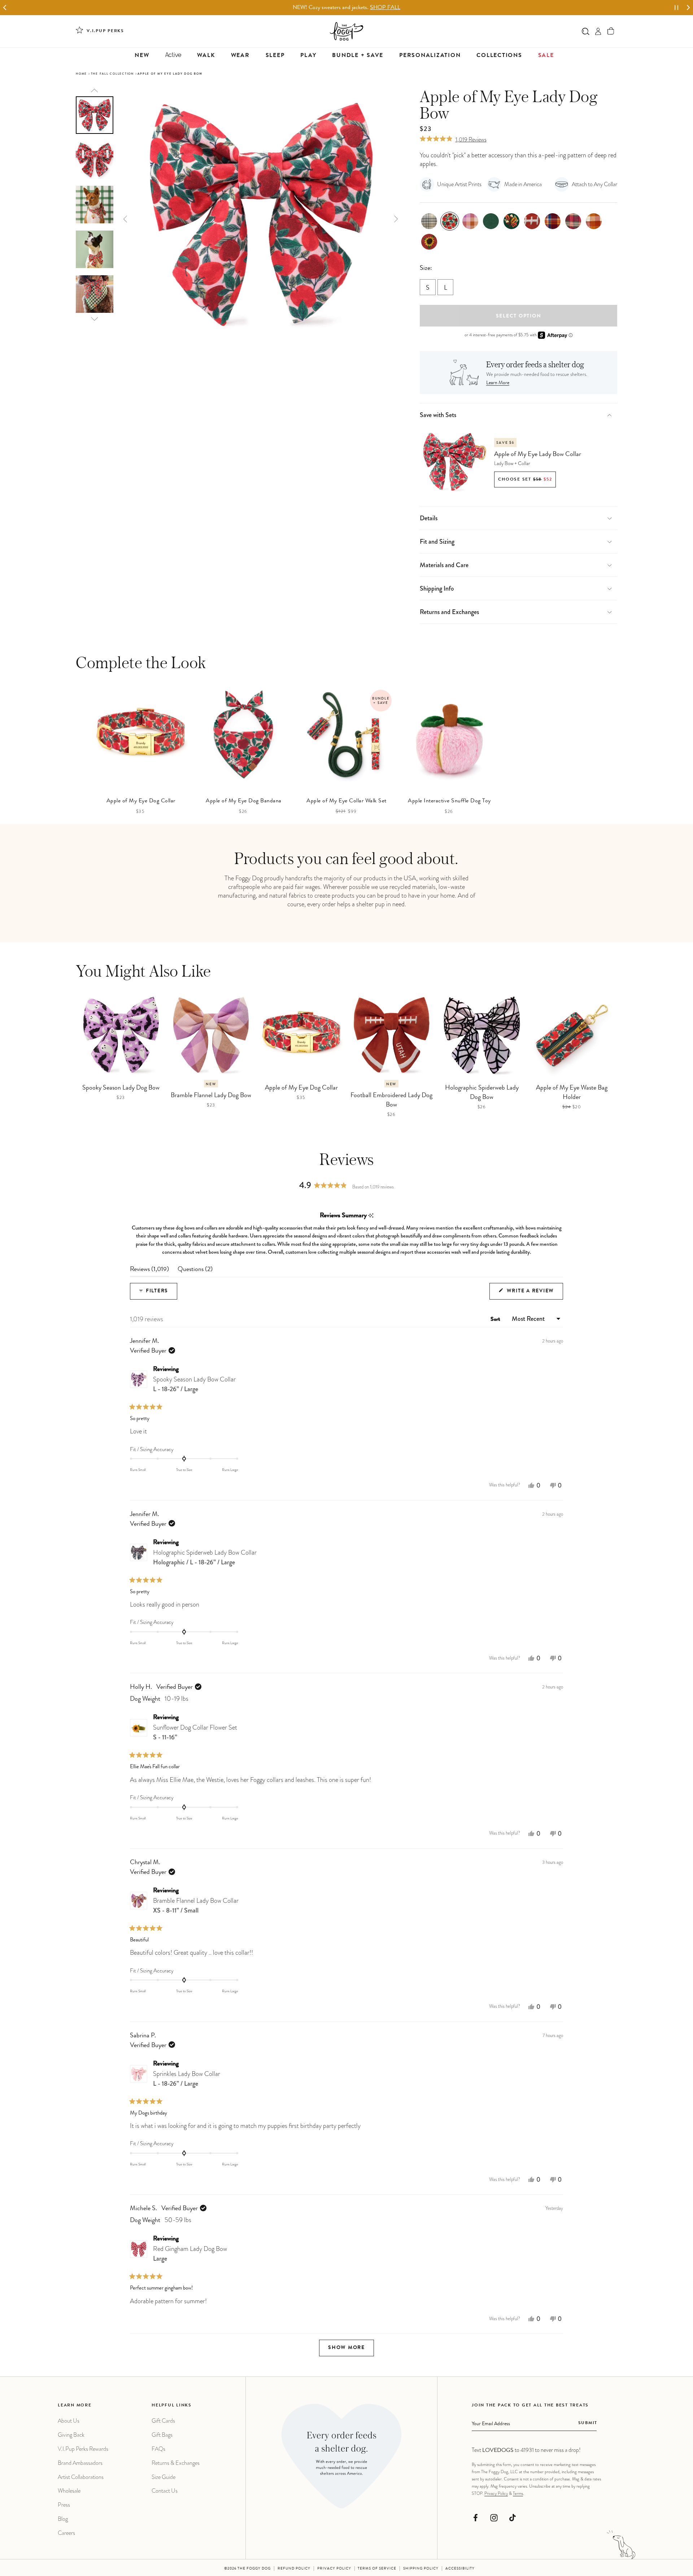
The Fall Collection (112, 74)
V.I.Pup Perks (105, 31)
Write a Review (534, 1294)
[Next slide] (688, 8)
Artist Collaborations (81, 2477)
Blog (63, 2519)
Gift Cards (163, 2421)
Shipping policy (421, 2569)
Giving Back (71, 2435)
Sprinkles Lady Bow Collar (187, 2079)
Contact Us (165, 2491)
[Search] (586, 31)
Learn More (498, 383)
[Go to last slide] (5, 8)
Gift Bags (162, 2435)
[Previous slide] (95, 90)
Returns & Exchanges (176, 2463)
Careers (66, 2533)
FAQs (158, 2449)
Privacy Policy (496, 2493)
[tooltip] (371, 1216)
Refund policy (294, 2569)
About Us (69, 2421)
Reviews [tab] (149, 1271)
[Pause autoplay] (676, 8)
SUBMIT (588, 2423)
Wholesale (69, 2491)
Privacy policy (334, 2569)
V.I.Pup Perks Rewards (83, 2449)
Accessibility (460, 2569)
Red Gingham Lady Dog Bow (190, 2254)
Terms (518, 2493)
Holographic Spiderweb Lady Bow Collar (205, 1557)
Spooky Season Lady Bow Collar (194, 1384)
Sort (496, 1320)
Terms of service (377, 2569)
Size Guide (164, 2477)
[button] (611, 31)
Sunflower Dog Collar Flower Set (195, 1732)
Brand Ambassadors (80, 2463)
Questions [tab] (195, 1271)
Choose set (525, 480)
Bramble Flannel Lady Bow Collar (196, 1905)
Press (64, 2505)
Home (81, 74)
